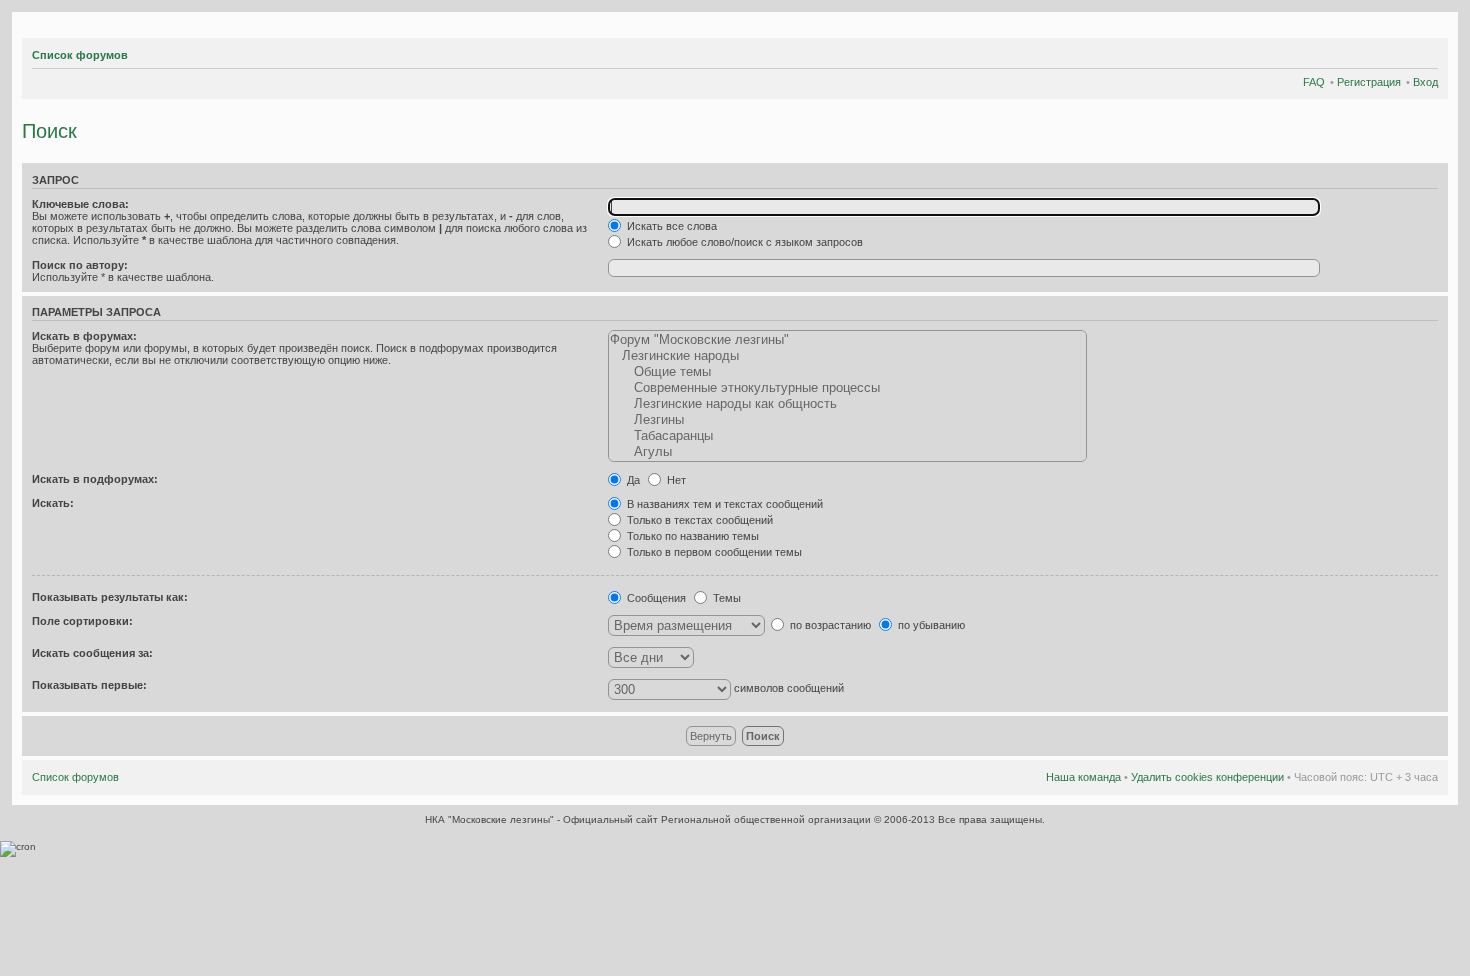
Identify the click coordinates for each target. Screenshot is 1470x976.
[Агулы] (847, 452)
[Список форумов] (28, 27)
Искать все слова (670, 226)
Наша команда (1083, 777)
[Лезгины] (847, 420)
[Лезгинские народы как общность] (847, 404)
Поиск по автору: (80, 265)
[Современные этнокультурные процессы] (847, 388)
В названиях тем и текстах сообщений (723, 504)
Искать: (53, 503)
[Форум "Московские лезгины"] (847, 340)
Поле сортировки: (82, 621)
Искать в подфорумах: (95, 479)
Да (632, 480)
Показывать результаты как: (110, 597)
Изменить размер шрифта (1423, 52)
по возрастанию (829, 625)
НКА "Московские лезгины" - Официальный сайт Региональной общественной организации (649, 819)
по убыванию (930, 625)
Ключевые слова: (80, 204)
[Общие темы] (847, 372)
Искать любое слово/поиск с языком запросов (743, 242)
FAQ (1314, 82)
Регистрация (1369, 82)
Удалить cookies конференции (1207, 777)
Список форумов (80, 55)
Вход (1425, 82)
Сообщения (655, 598)
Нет (675, 480)
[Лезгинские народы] (847, 356)
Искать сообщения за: (92, 653)
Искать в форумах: (84, 336)
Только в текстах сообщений (698, 520)
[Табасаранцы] (847, 436)
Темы (725, 598)
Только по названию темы (691, 536)
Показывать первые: (89, 685)
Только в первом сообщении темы (713, 552)
